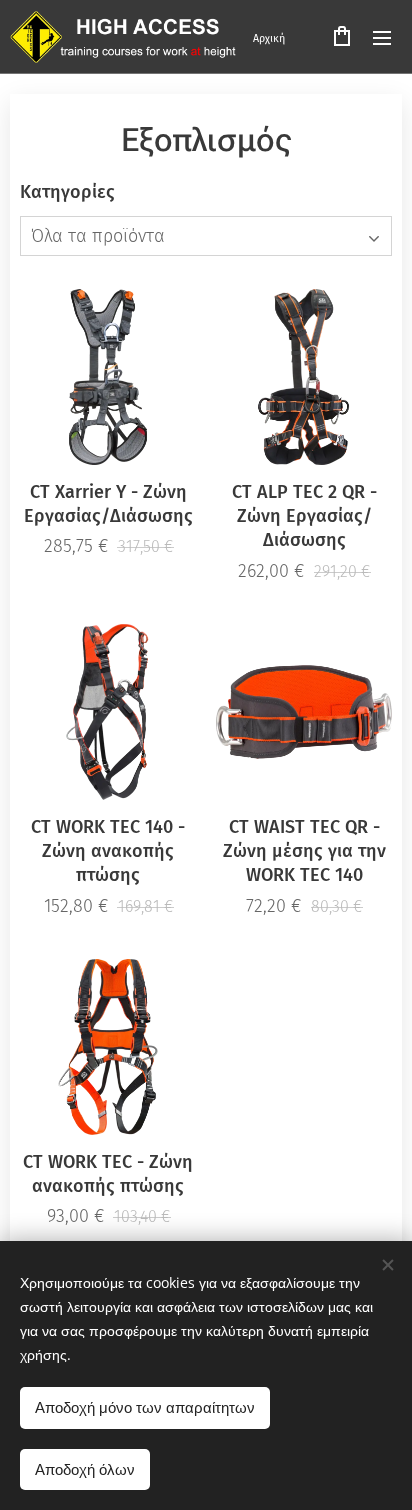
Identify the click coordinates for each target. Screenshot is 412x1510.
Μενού (382, 37)
